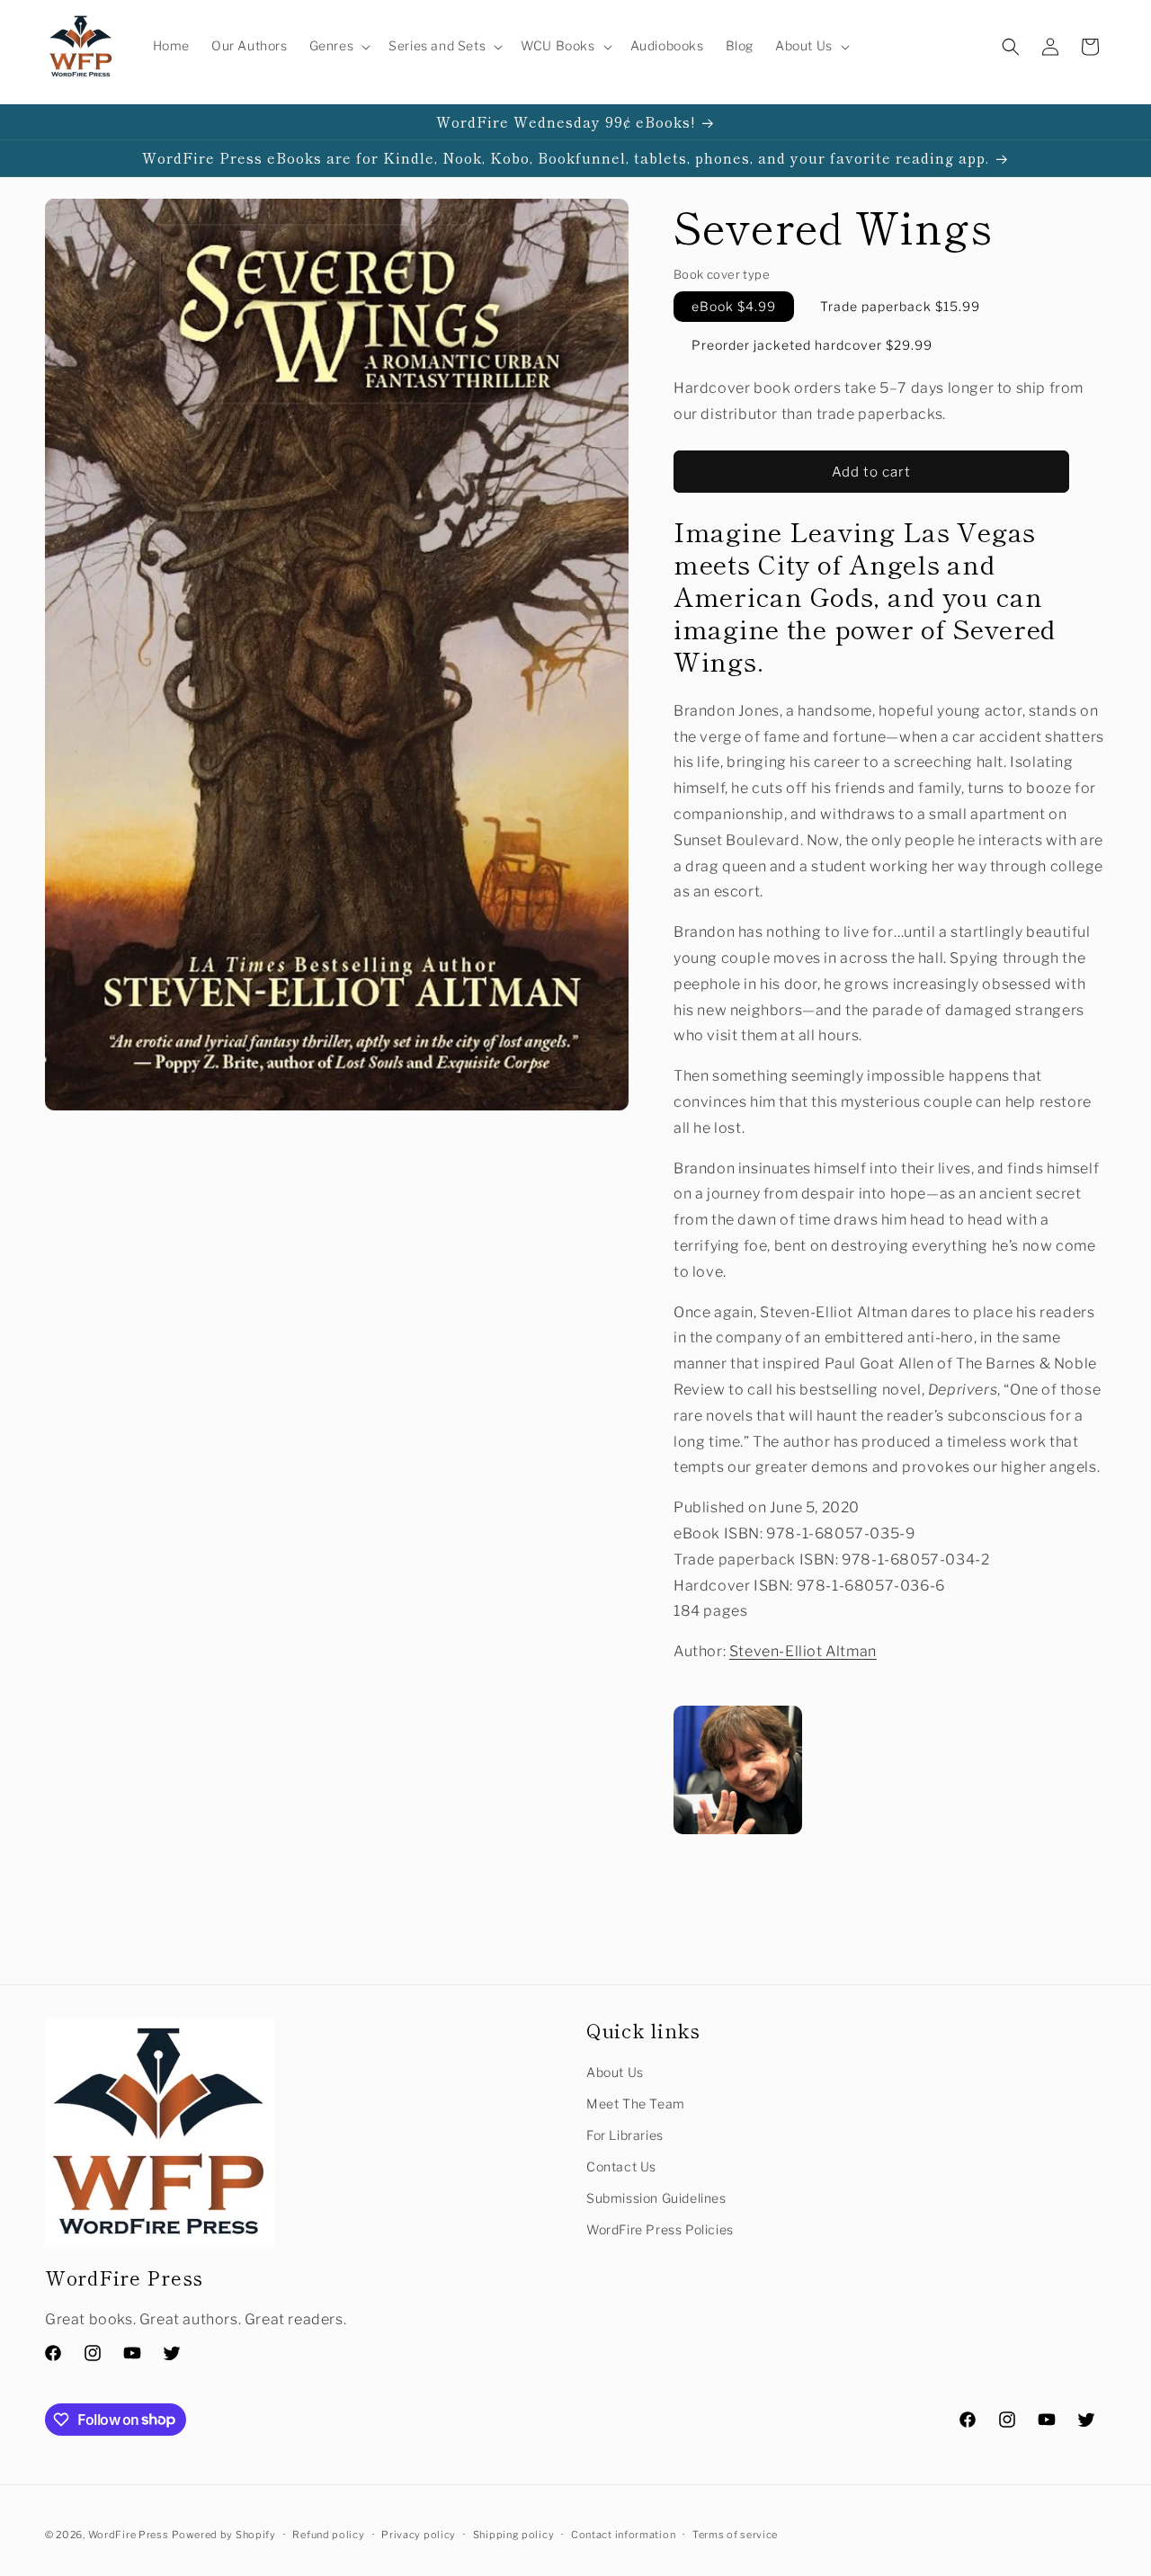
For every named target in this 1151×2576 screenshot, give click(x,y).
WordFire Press (129, 2535)
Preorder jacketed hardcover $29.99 (812, 346)
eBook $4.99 (734, 307)
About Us (615, 2072)
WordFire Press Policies (660, 2230)
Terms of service (735, 2534)
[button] (339, 46)
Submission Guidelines (656, 2199)
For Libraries (625, 2135)
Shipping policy (514, 2534)
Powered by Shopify (224, 2535)
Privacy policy (419, 2534)
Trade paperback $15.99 (900, 307)
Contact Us (621, 2166)
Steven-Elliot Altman (803, 1651)
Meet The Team (636, 2104)
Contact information (623, 2534)
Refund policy (328, 2534)
